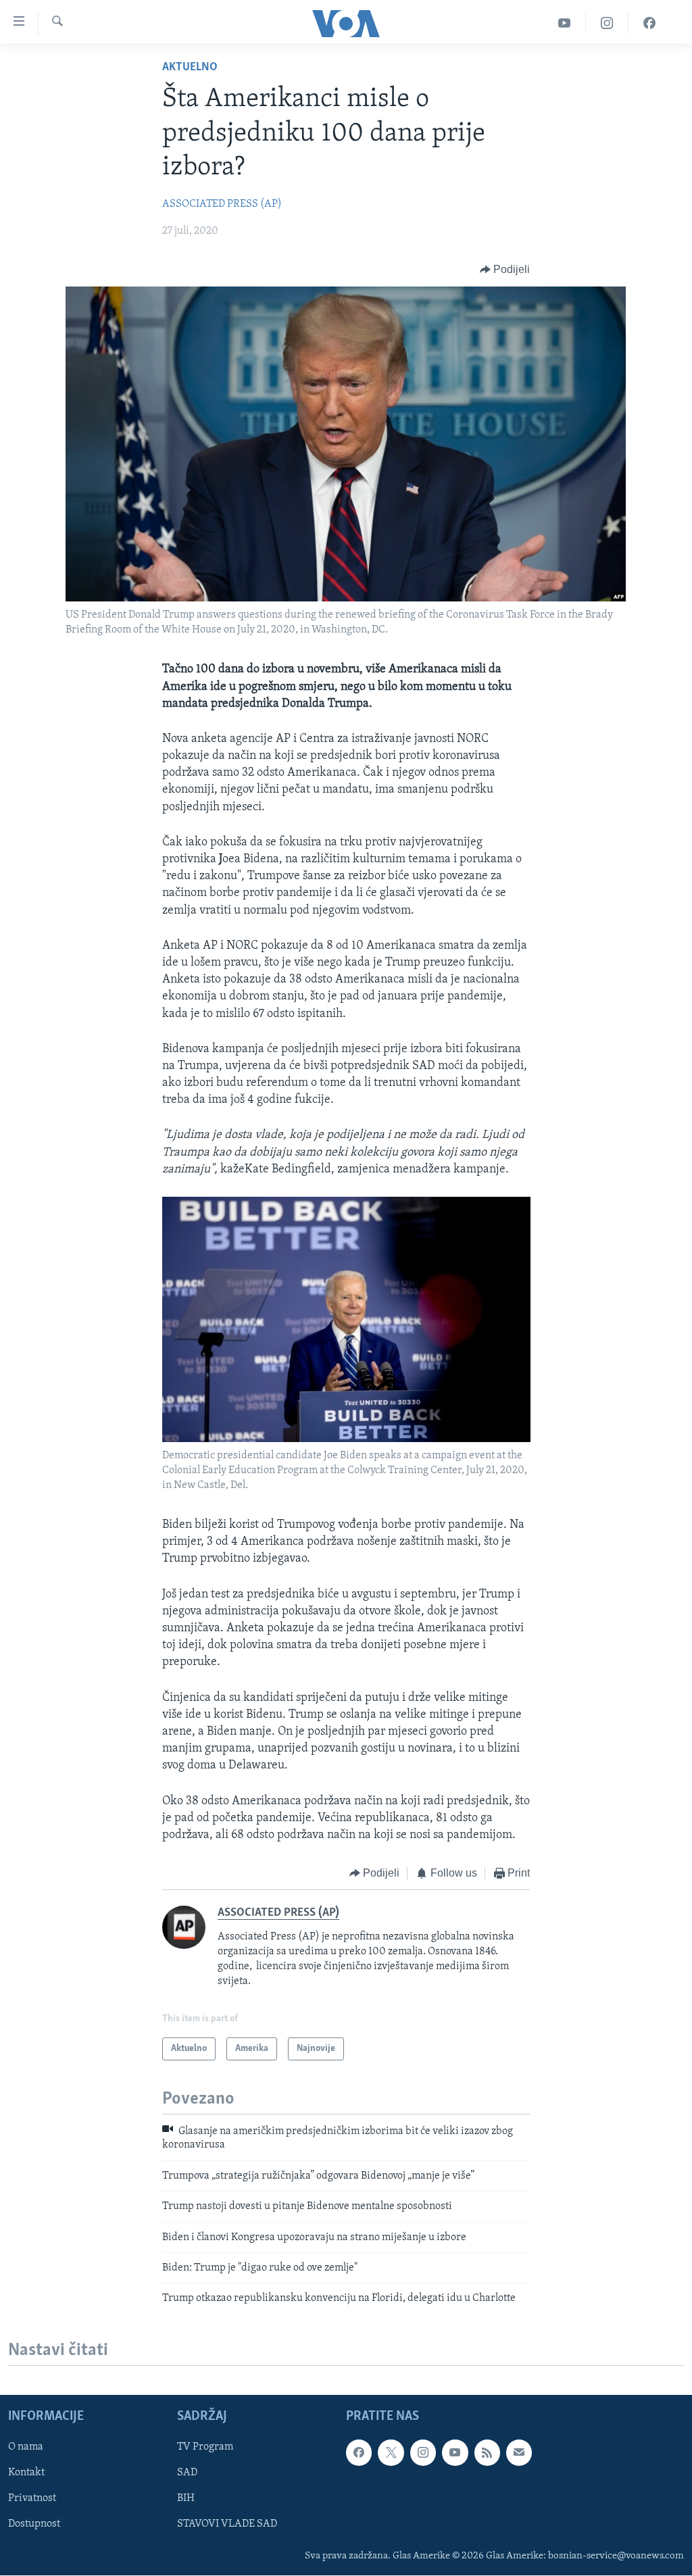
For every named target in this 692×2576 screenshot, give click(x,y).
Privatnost (32, 2498)
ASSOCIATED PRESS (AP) (222, 204)
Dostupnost (34, 2524)
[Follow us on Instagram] (423, 2452)
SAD (187, 2473)
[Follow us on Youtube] (455, 2452)
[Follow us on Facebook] (359, 2452)
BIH (186, 2498)
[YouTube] (565, 23)
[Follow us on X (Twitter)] (391, 2452)
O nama (26, 2447)
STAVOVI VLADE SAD (227, 2524)
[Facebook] (649, 23)
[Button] (505, 270)
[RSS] (487, 2452)
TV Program (205, 2447)
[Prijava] (519, 2452)
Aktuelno (190, 68)
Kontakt (26, 2473)
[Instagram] (607, 23)
